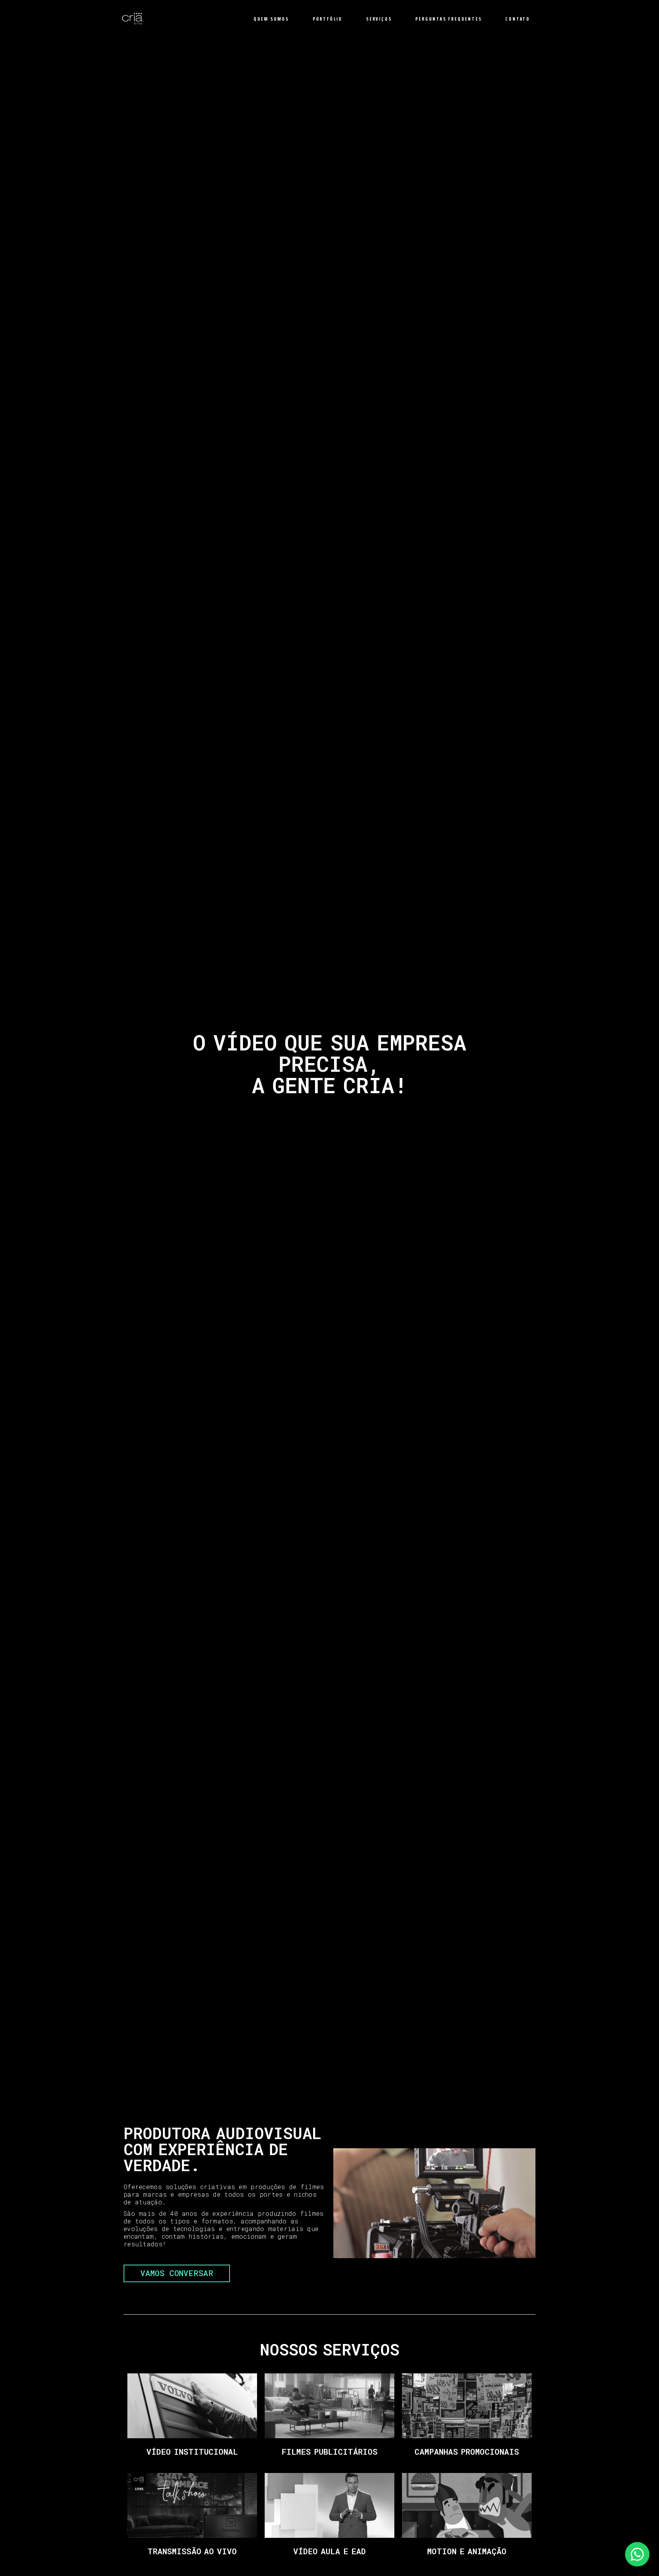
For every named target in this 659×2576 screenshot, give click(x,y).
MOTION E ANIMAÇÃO (467, 2551)
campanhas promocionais (467, 2452)
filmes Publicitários (329, 2452)
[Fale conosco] (637, 2554)
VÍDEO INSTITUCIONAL (192, 2452)
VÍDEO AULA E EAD (329, 2551)
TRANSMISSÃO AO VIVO (192, 2551)
